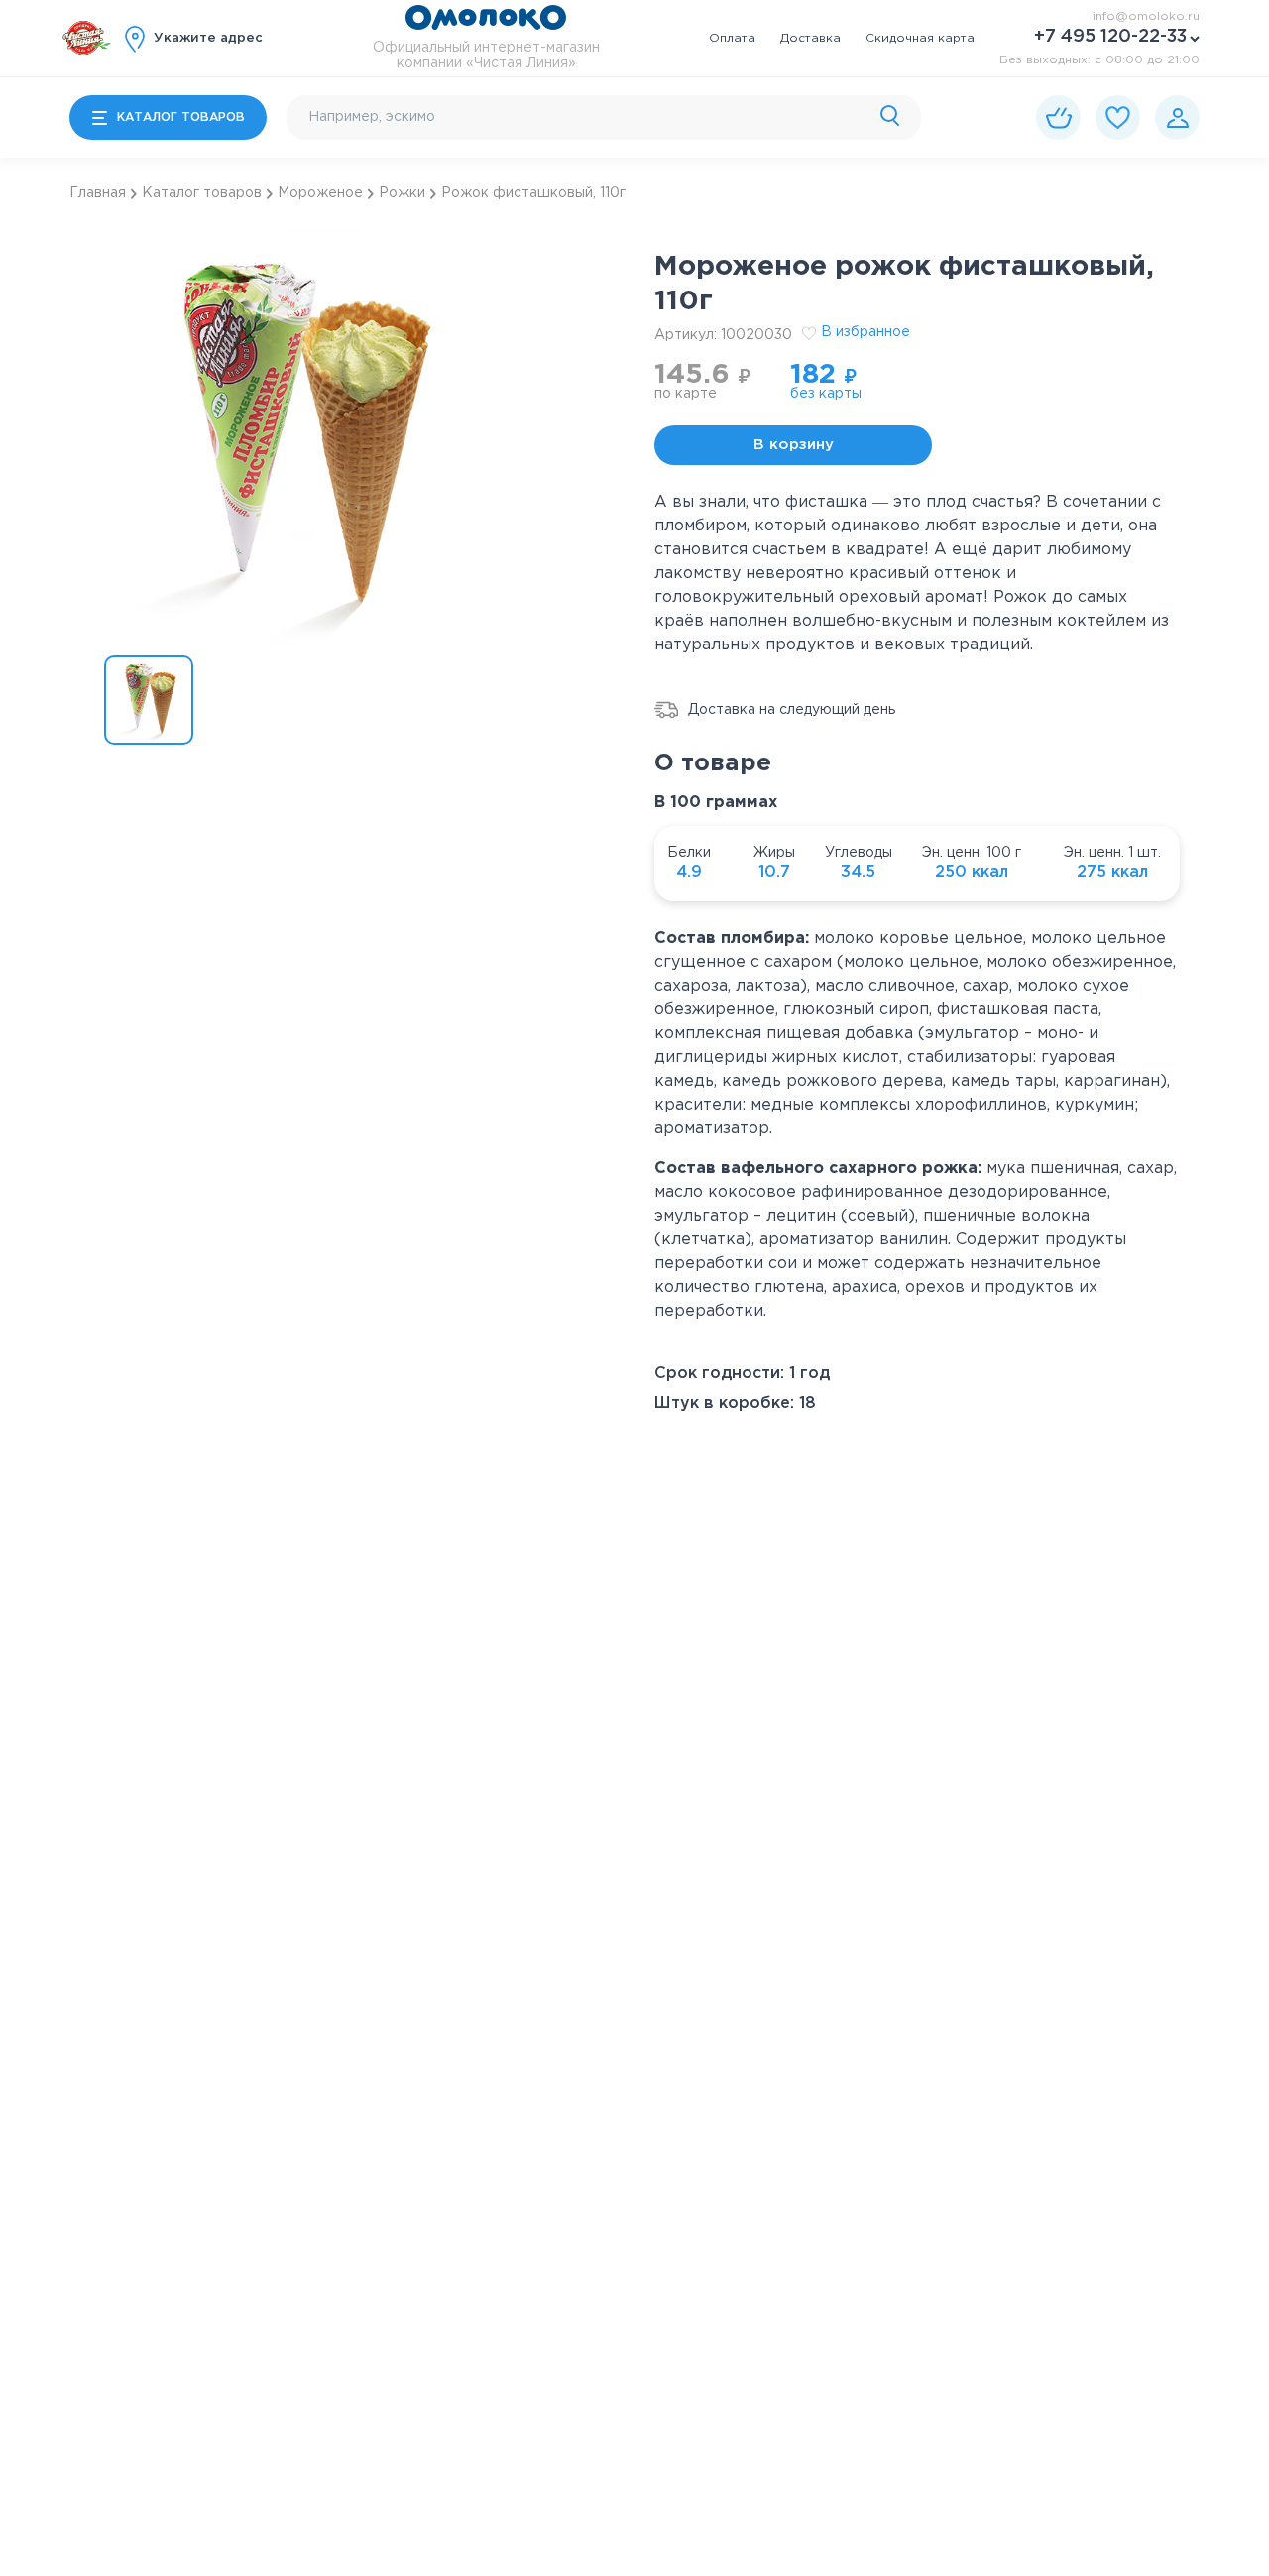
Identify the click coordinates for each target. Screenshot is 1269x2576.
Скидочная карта (920, 38)
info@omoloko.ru (1146, 16)
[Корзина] (1058, 117)
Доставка (810, 38)
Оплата (732, 38)
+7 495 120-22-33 (1110, 37)
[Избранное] (1118, 117)
